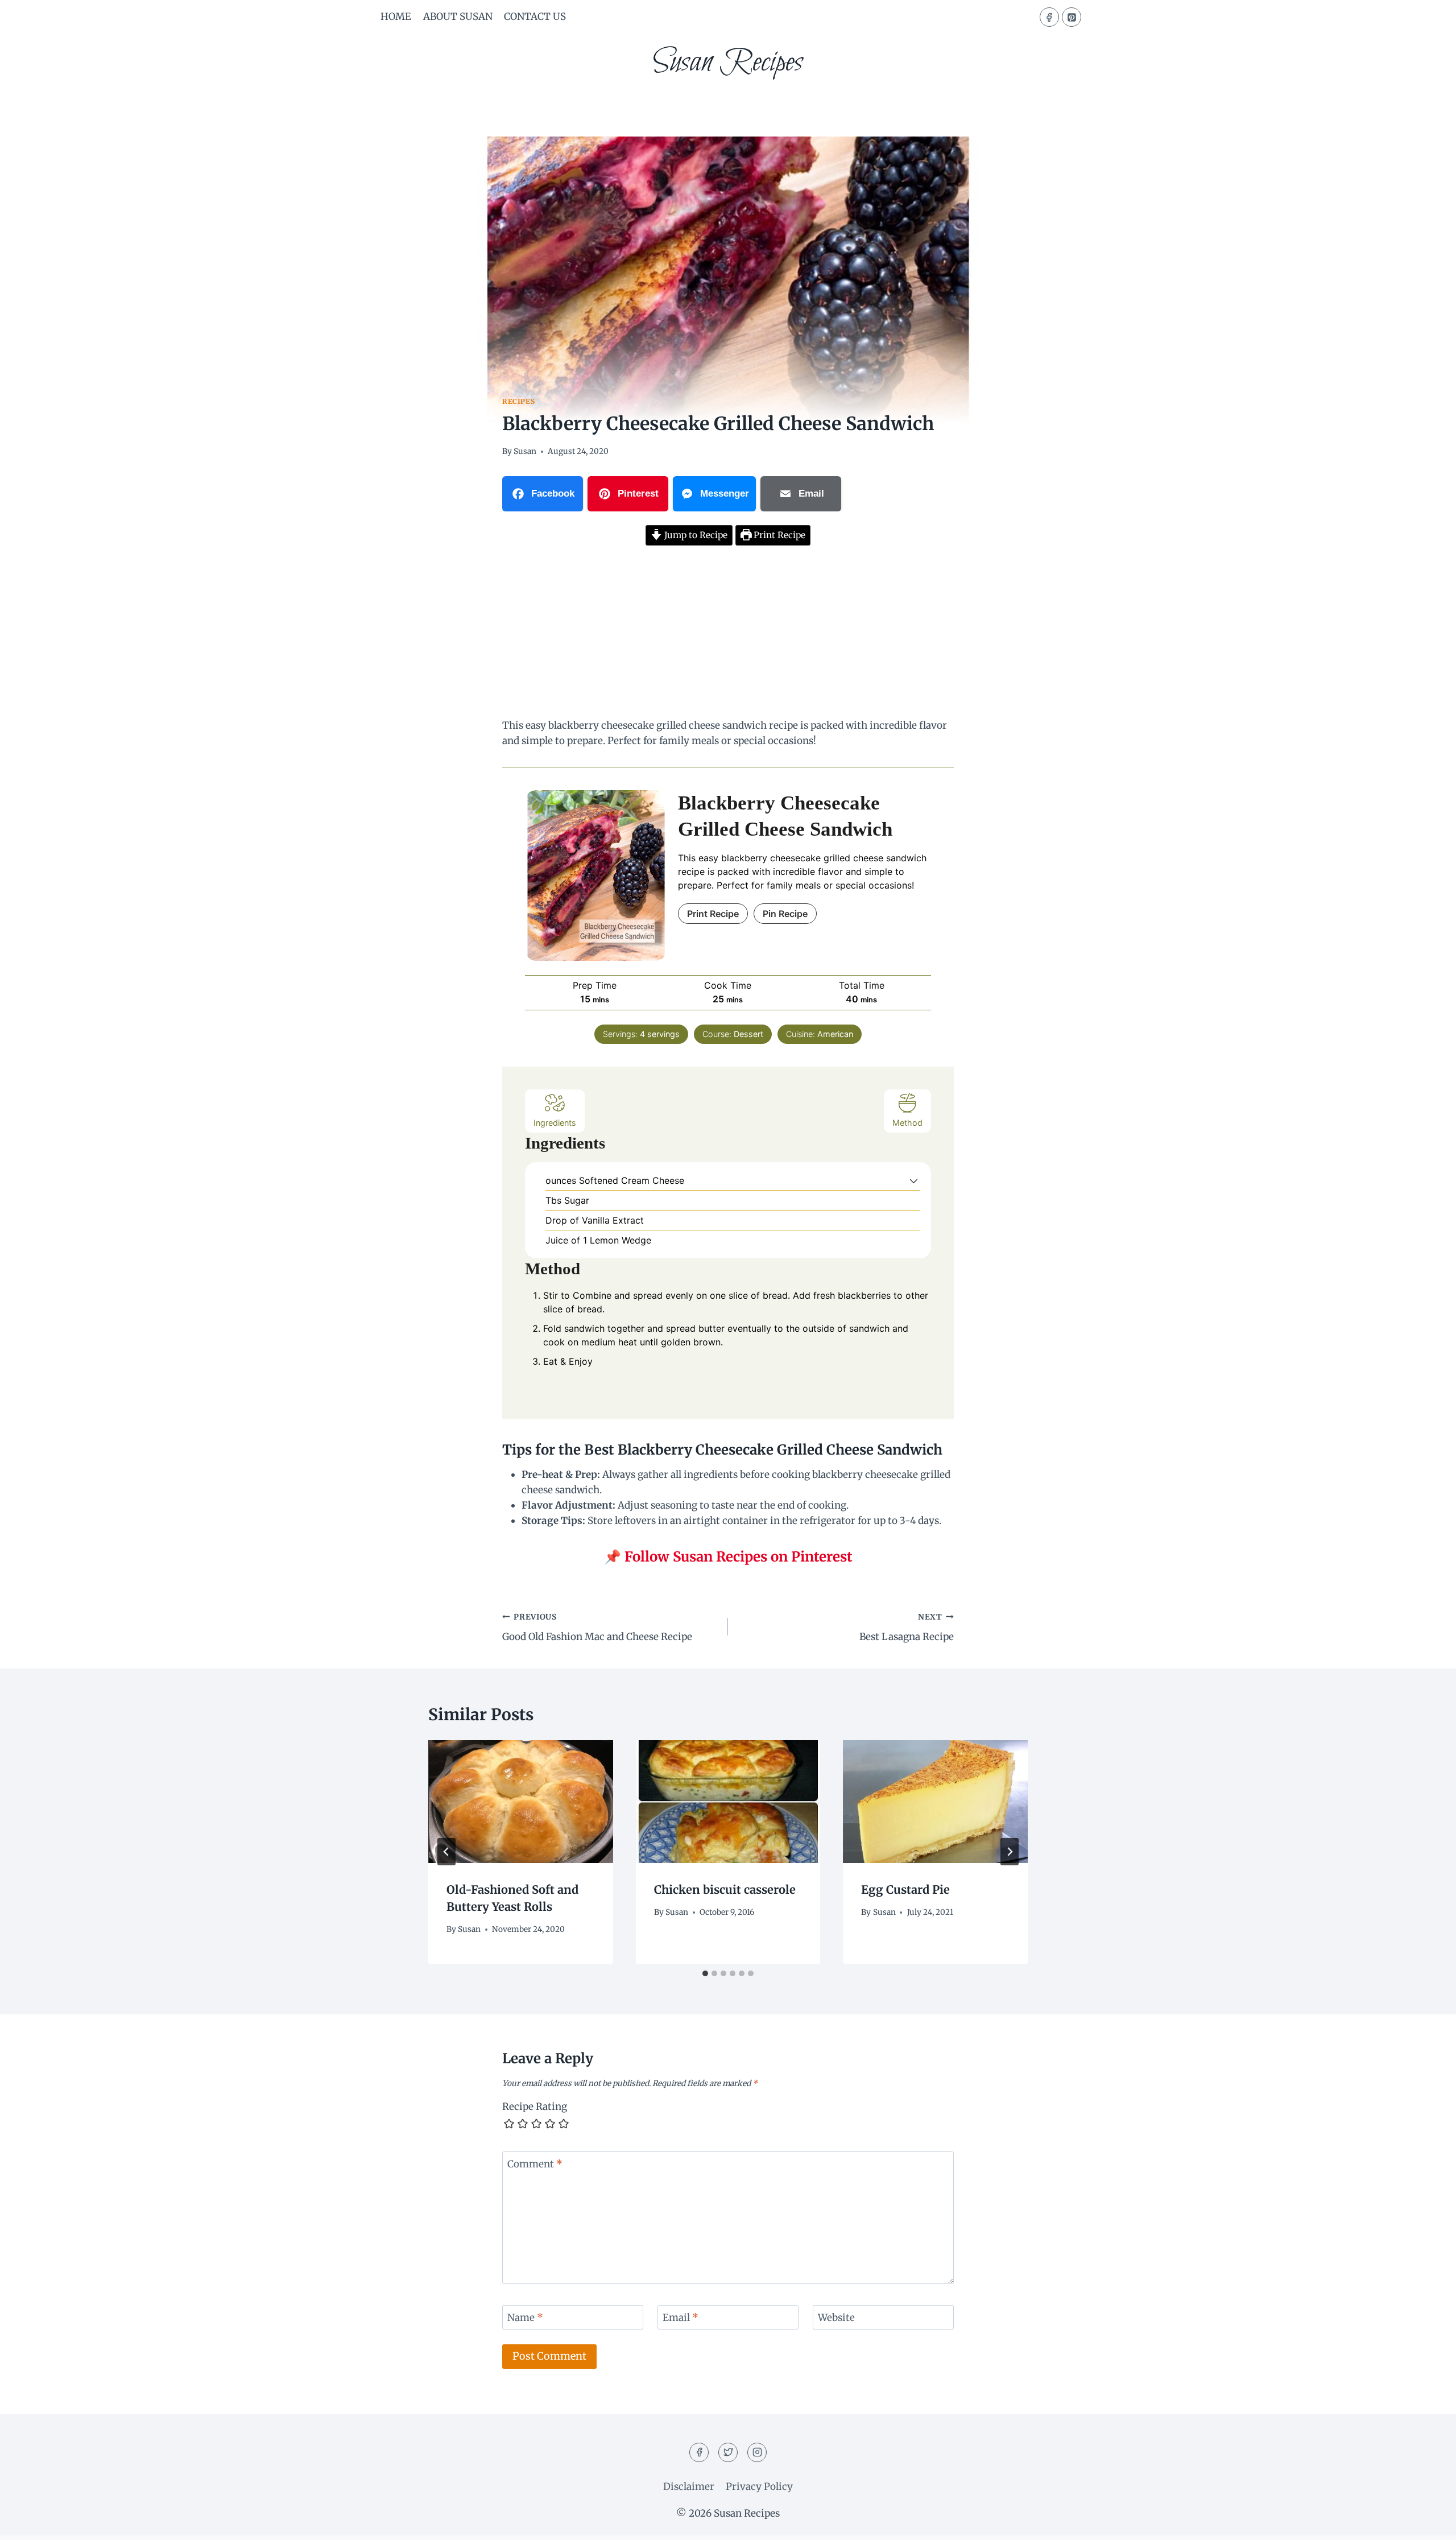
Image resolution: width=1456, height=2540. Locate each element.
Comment (535, 2164)
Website (836, 2318)
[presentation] (521, 1802)
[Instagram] (757, 2452)
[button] (914, 1180)
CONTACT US (535, 16)
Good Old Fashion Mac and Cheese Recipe (597, 1628)
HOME (396, 16)
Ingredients (555, 1123)
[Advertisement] (728, 634)
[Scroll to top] (1427, 2523)
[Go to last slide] (446, 1852)
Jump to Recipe (695, 535)
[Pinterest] (1072, 17)
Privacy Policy (759, 2487)
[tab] (705, 1973)
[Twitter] (728, 2452)
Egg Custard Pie (905, 1889)
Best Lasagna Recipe (907, 1628)
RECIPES (518, 401)
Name (525, 2318)
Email (681, 2318)
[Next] (1010, 1852)
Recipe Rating (535, 2107)
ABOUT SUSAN (458, 16)
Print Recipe (778, 535)
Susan (525, 451)
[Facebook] (1049, 17)
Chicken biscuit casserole (725, 1889)
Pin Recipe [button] (785, 914)
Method (907, 1123)
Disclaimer (689, 2487)
